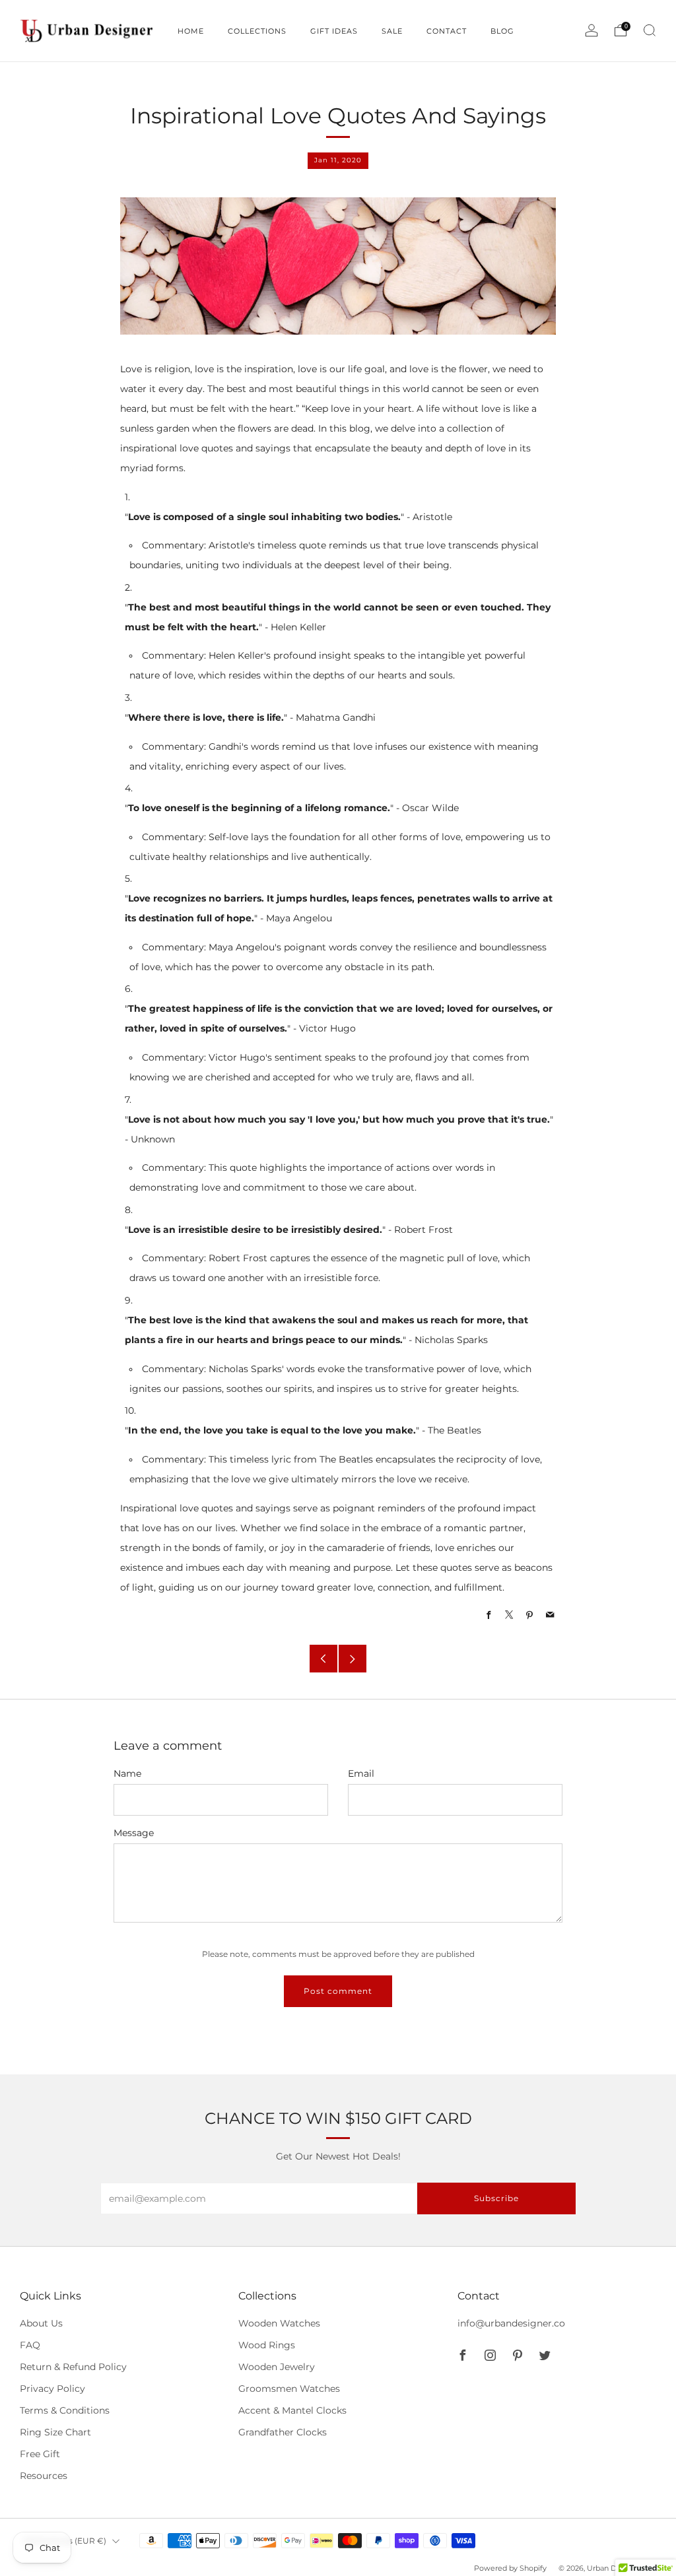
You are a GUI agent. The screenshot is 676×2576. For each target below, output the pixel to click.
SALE (392, 31)
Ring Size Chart (55, 2432)
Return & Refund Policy (73, 2367)
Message (134, 1833)
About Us (41, 2323)
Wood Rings (267, 2345)
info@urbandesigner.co (511, 2323)
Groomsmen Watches (289, 2389)
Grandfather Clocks (283, 2432)
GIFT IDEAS (334, 31)
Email (361, 1773)
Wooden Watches (279, 2323)
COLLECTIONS (257, 31)
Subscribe (496, 2198)
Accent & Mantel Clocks (292, 2410)
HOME (191, 31)
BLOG (502, 31)
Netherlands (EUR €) (65, 2541)
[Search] (650, 30)
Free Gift (40, 2454)
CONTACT (447, 31)
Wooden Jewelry (277, 2367)
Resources (44, 2476)
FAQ (30, 2345)
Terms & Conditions (65, 2410)
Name (127, 1773)
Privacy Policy (52, 2389)
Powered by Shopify (510, 2568)
